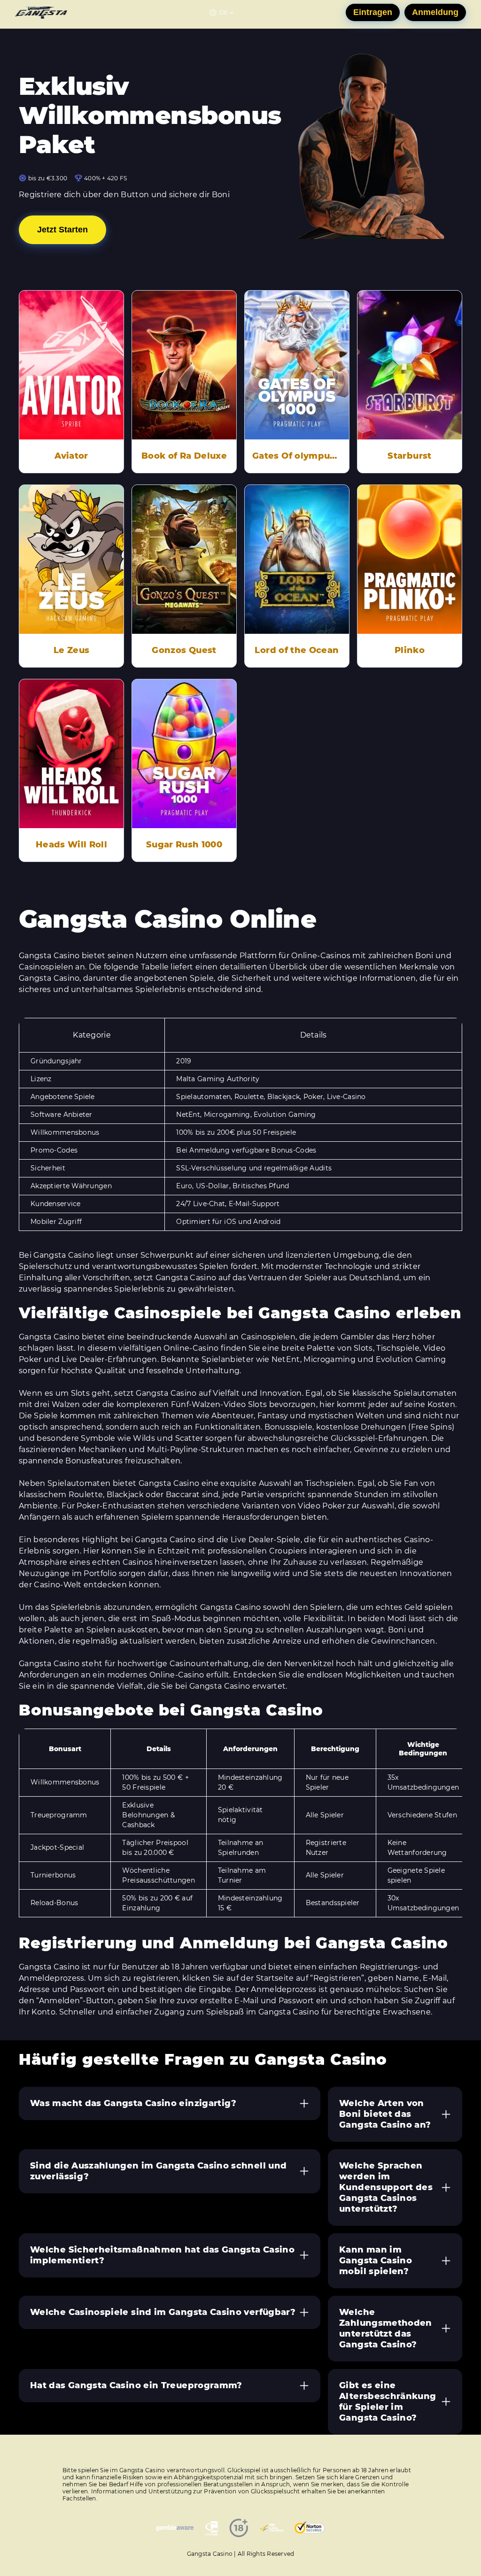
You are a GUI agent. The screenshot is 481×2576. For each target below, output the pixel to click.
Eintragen (373, 12)
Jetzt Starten (62, 230)
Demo (71, 352)
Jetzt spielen (71, 378)
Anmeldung (435, 12)
